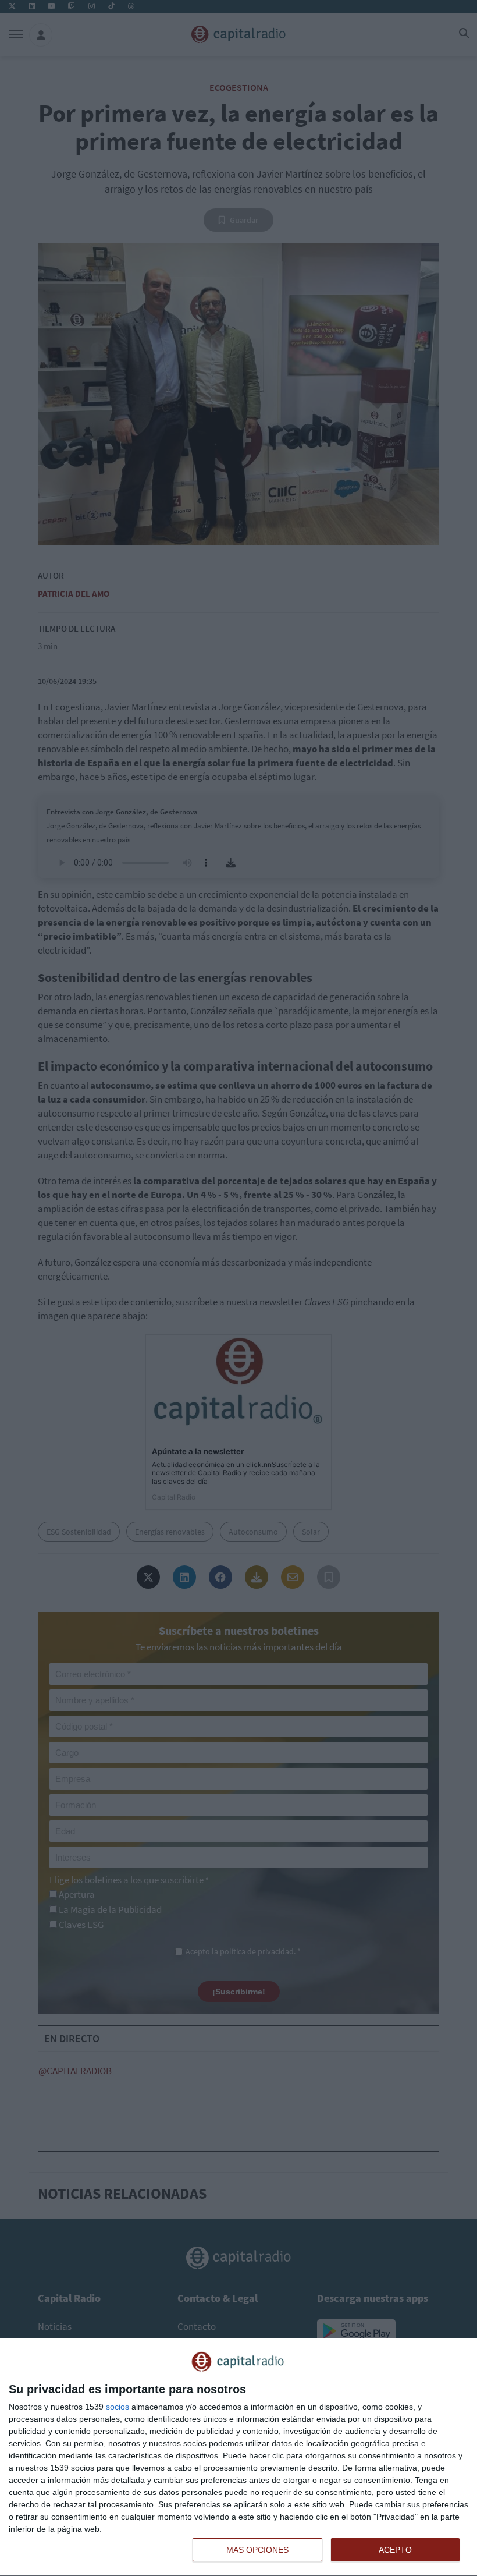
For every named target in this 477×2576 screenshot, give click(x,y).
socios (118, 2407)
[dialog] (238, 2457)
